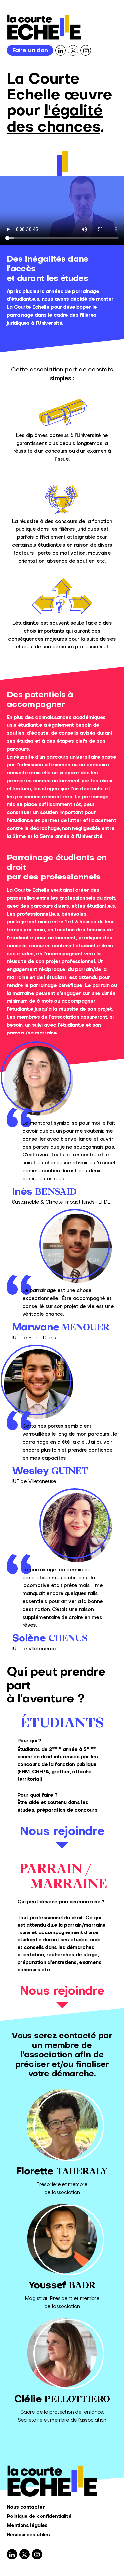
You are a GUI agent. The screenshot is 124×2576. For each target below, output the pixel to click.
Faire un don (30, 51)
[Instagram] (86, 50)
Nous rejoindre (62, 1832)
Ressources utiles (28, 2535)
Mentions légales (27, 2526)
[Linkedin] (61, 50)
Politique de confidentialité (39, 2517)
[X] (73, 50)
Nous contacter (26, 2507)
